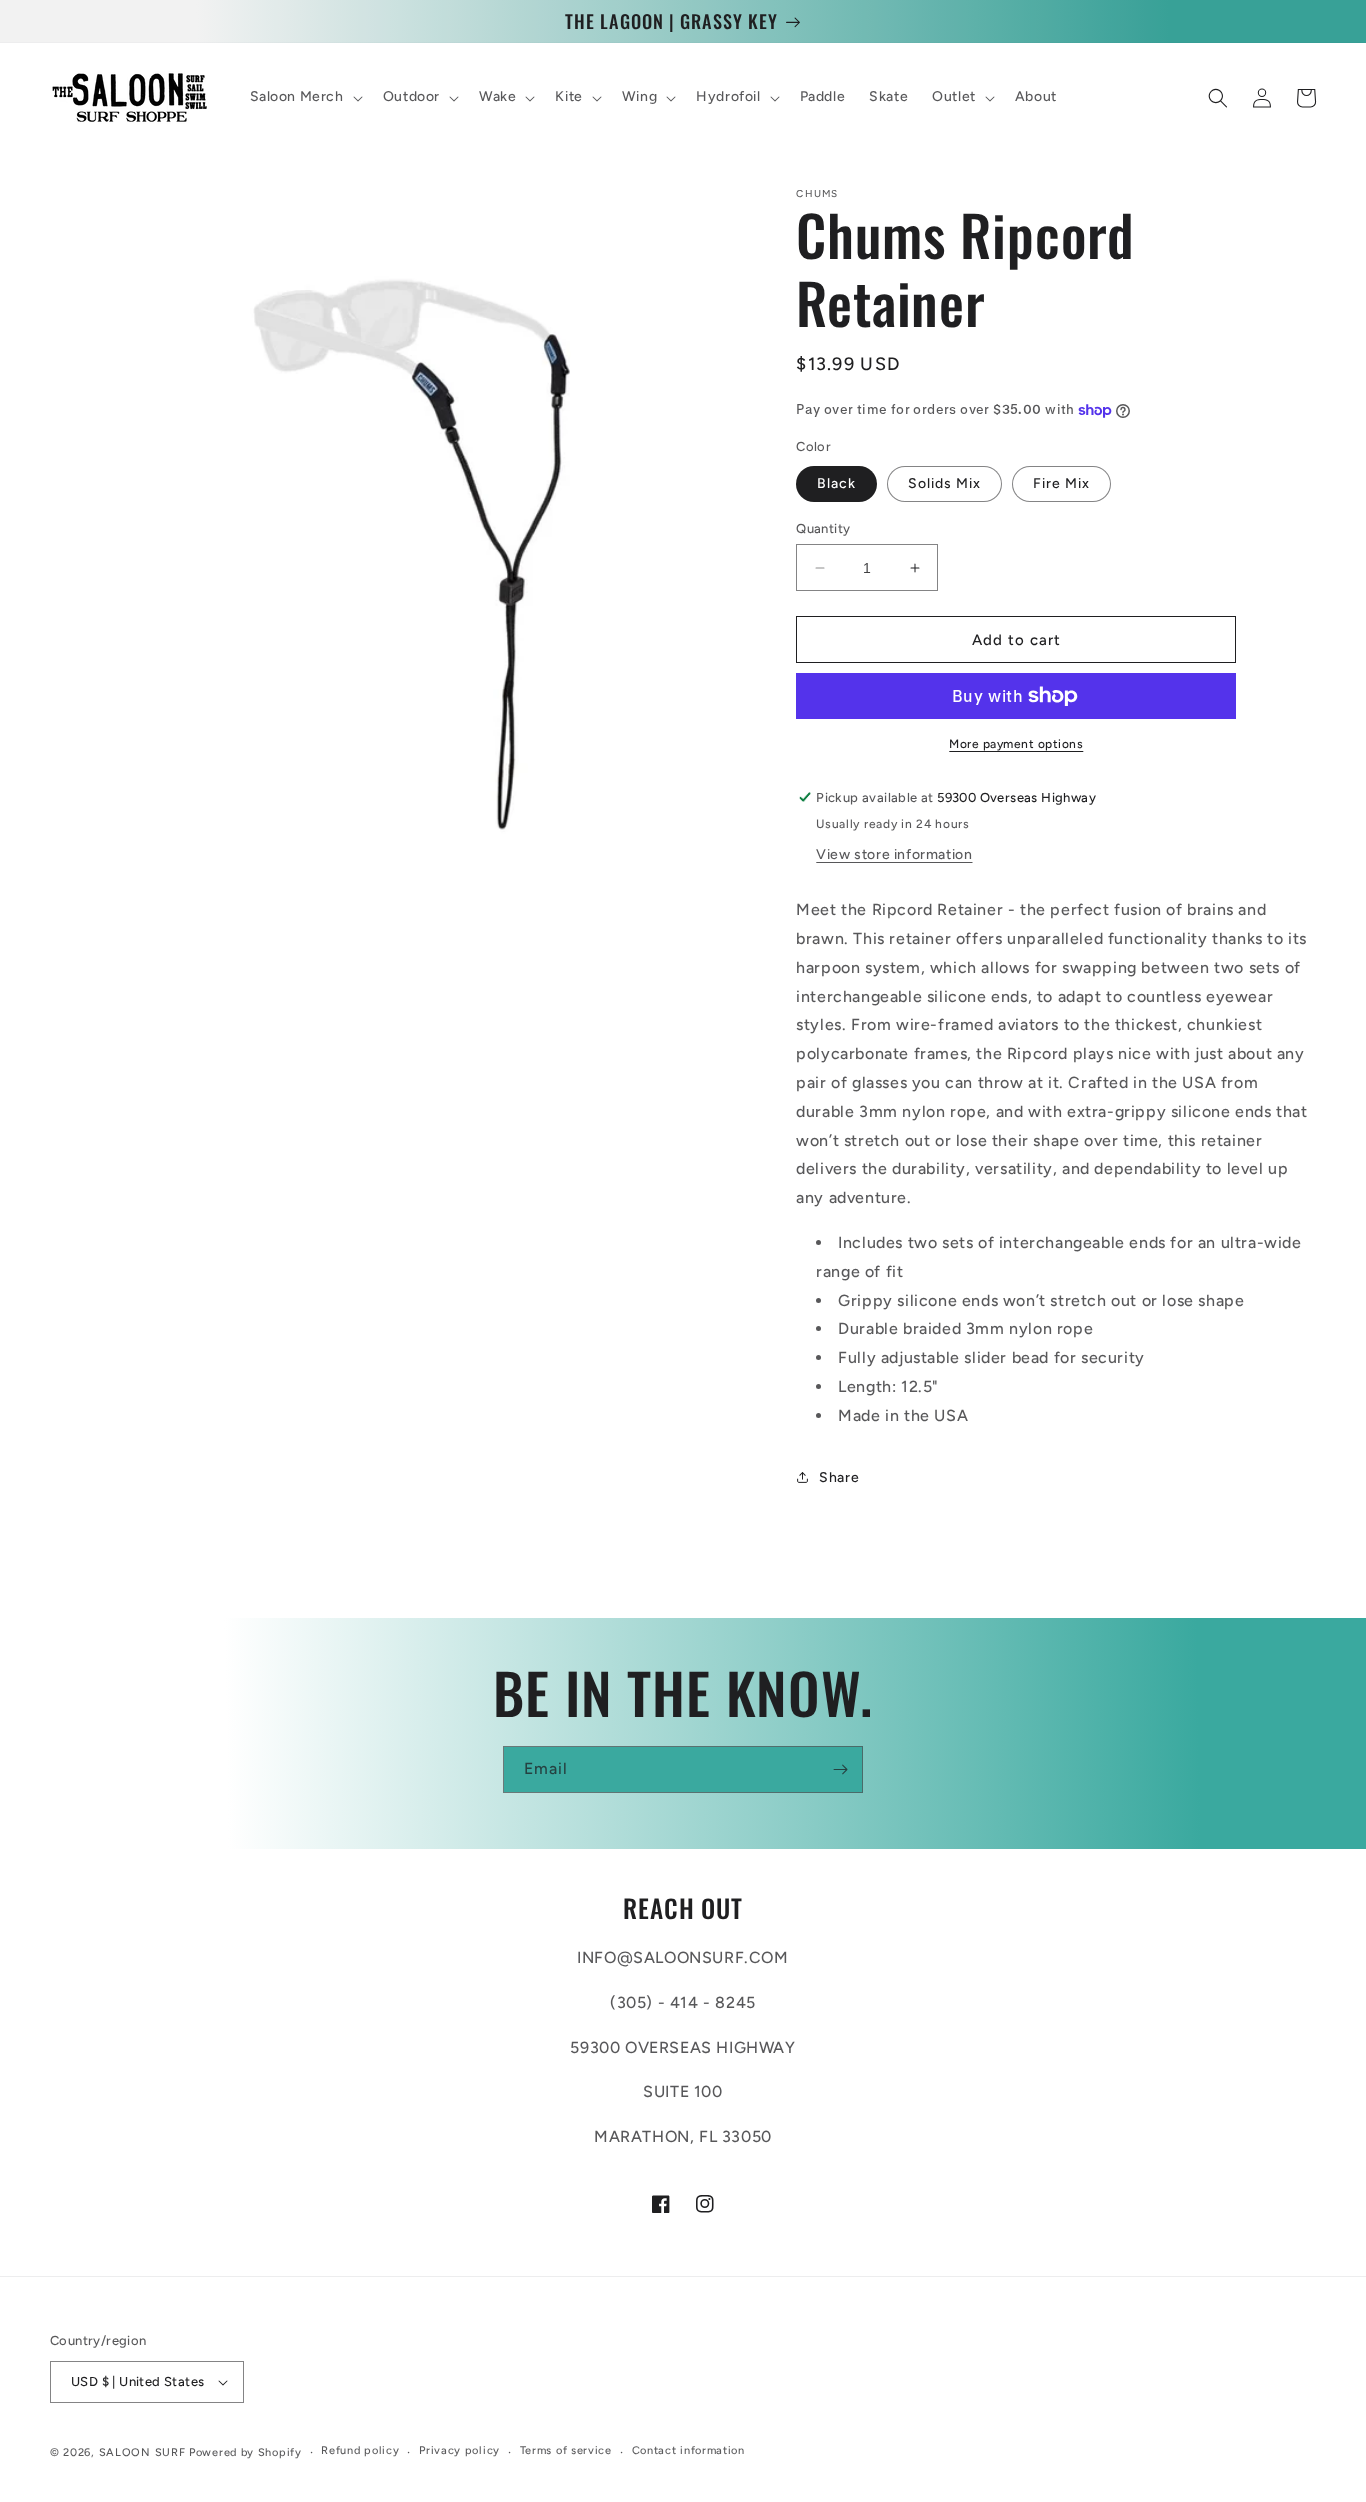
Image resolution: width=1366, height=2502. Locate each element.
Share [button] (839, 1477)
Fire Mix (1061, 483)
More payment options (1016, 744)
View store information (894, 854)
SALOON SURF (142, 2452)
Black (836, 483)
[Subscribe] (840, 1769)
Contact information (688, 2450)
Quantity (823, 528)
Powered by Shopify (245, 2452)
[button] (304, 98)
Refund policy (360, 2450)
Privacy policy (459, 2450)
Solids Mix (944, 483)
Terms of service (566, 2450)
